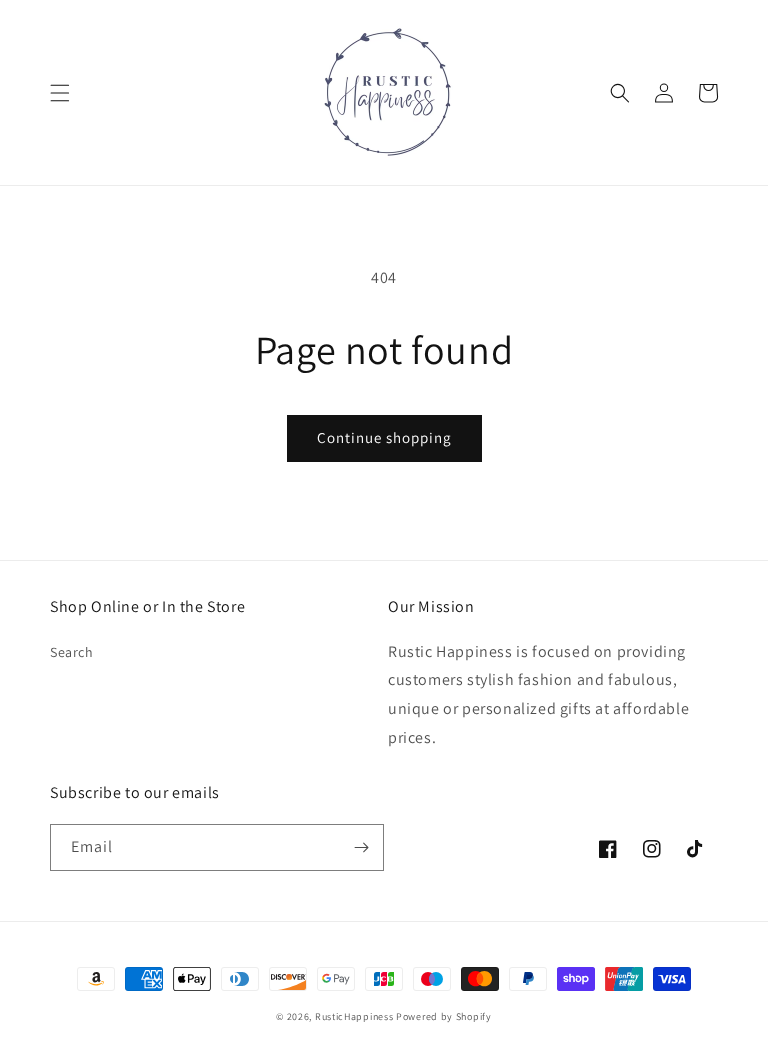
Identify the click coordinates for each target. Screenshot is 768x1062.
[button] (60, 93)
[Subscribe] (361, 847)
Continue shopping (384, 437)
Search (72, 652)
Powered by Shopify (444, 1016)
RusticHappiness (354, 1016)
